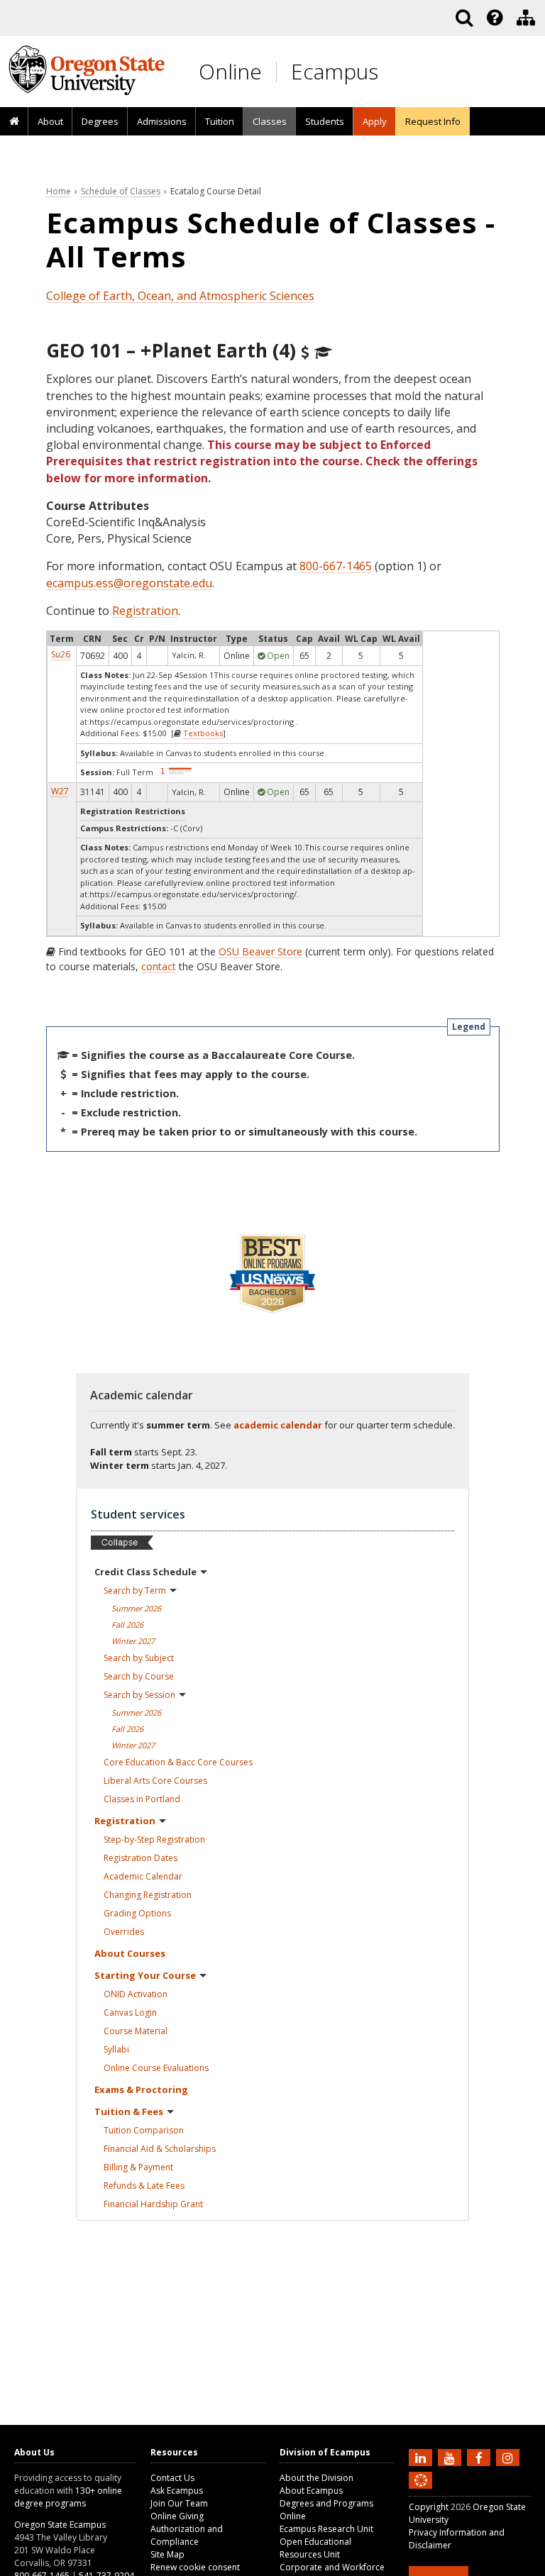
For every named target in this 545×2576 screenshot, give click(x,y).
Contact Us (172, 2478)
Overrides (124, 1932)
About (50, 121)
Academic (143, 1876)
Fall (127, 1625)
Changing (148, 1895)
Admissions (162, 121)
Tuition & (129, 2111)
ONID (136, 1994)
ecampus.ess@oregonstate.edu (129, 583)
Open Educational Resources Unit (315, 2548)
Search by (135, 1590)
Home (59, 191)
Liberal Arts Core (155, 1781)
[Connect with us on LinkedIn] (422, 2457)
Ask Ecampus (177, 2491)
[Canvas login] (421, 2492)
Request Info (433, 121)
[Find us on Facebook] (480, 2457)
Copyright (429, 2507)
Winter (133, 1641)
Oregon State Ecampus (60, 2525)
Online (230, 71)
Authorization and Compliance (187, 2535)
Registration (145, 611)
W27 (60, 791)
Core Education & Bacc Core (178, 1762)
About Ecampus (311, 2491)
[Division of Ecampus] (526, 18)
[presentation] (494, 18)
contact (159, 966)
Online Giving (177, 2516)
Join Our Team (179, 2503)
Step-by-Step (154, 1839)
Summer (136, 1608)
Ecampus (335, 71)
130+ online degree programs (68, 2497)
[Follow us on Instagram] (510, 2457)
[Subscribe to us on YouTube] (451, 2457)
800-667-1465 (336, 566)
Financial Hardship (153, 2204)
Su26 (61, 654)
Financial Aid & (160, 2149)
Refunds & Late (144, 2186)
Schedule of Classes (121, 191)
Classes (270, 121)
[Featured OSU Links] (495, 18)
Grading (137, 1913)
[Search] (464, 18)
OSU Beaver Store (260, 951)
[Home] (14, 122)
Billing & (138, 2167)
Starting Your (145, 1975)
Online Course (156, 2068)
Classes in (142, 1799)
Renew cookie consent (195, 2567)
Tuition (220, 121)
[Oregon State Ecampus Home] (279, 72)
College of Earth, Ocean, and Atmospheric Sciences (180, 296)
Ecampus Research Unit (326, 2529)
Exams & (141, 2089)
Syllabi (116, 2049)
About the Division (316, 2478)
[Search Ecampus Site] (464, 18)
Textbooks (203, 733)
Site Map (167, 2554)
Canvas (130, 2012)
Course (136, 2031)
